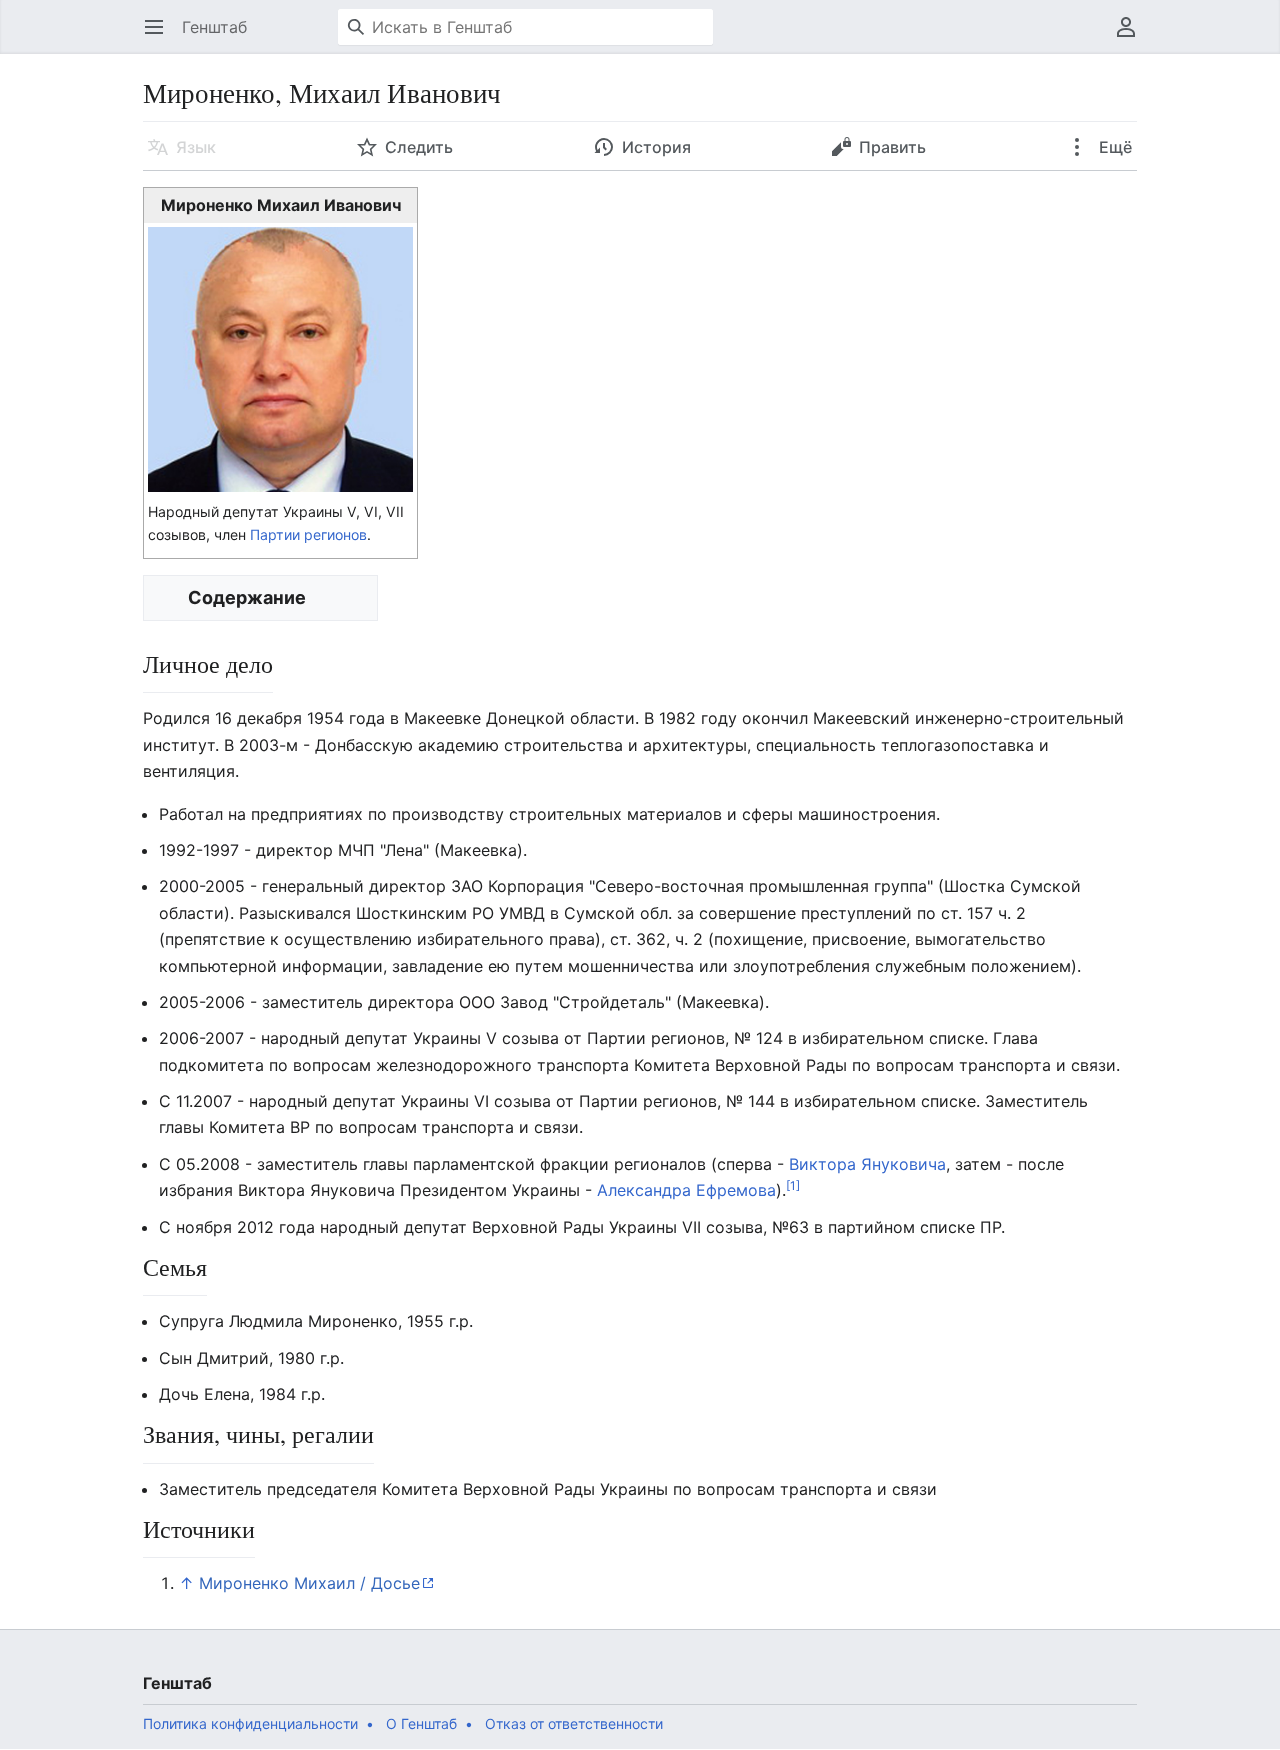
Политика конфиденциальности (250, 1723)
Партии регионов (308, 534)
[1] (793, 1185)
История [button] (656, 147)
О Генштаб (421, 1723)
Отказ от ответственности (574, 1723)
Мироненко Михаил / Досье (309, 1583)
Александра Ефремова (686, 1190)
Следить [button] (419, 147)
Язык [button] (196, 147)
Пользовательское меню (1132, 37)
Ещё (1113, 147)
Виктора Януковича (867, 1164)
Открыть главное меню (160, 37)
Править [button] (892, 147)
